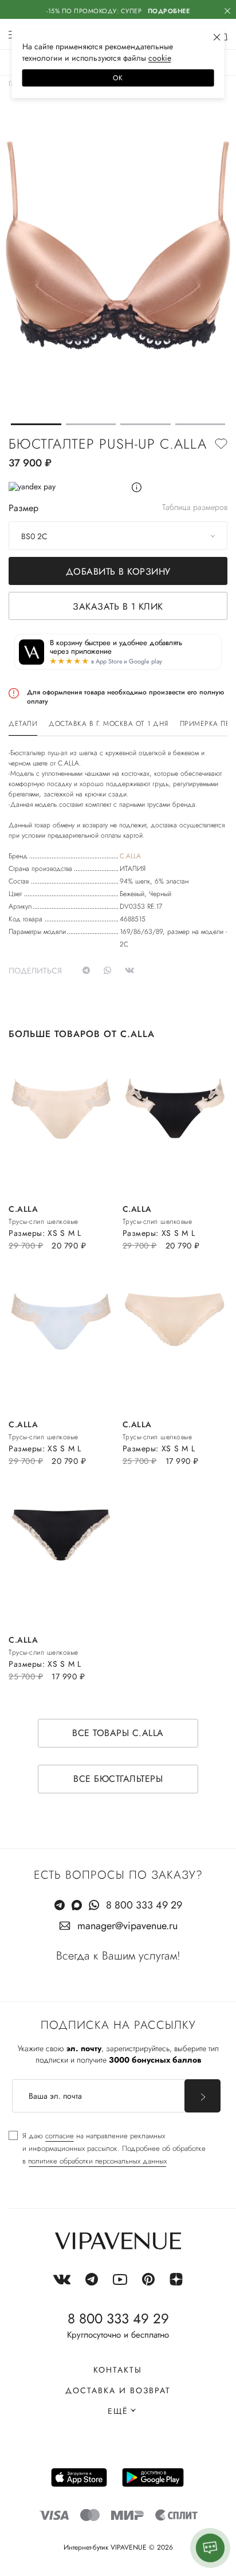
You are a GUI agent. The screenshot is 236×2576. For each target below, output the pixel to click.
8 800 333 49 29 (144, 1905)
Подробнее (169, 11)
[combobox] (118, 536)
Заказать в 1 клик (118, 606)
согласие (60, 2136)
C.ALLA (130, 856)
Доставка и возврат (118, 2390)
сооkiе (160, 58)
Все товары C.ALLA (118, 1733)
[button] (36, 424)
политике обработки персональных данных (97, 2161)
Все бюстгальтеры (118, 1779)
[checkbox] (107, 2149)
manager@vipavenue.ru (127, 1926)
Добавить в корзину (118, 572)
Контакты (118, 2370)
